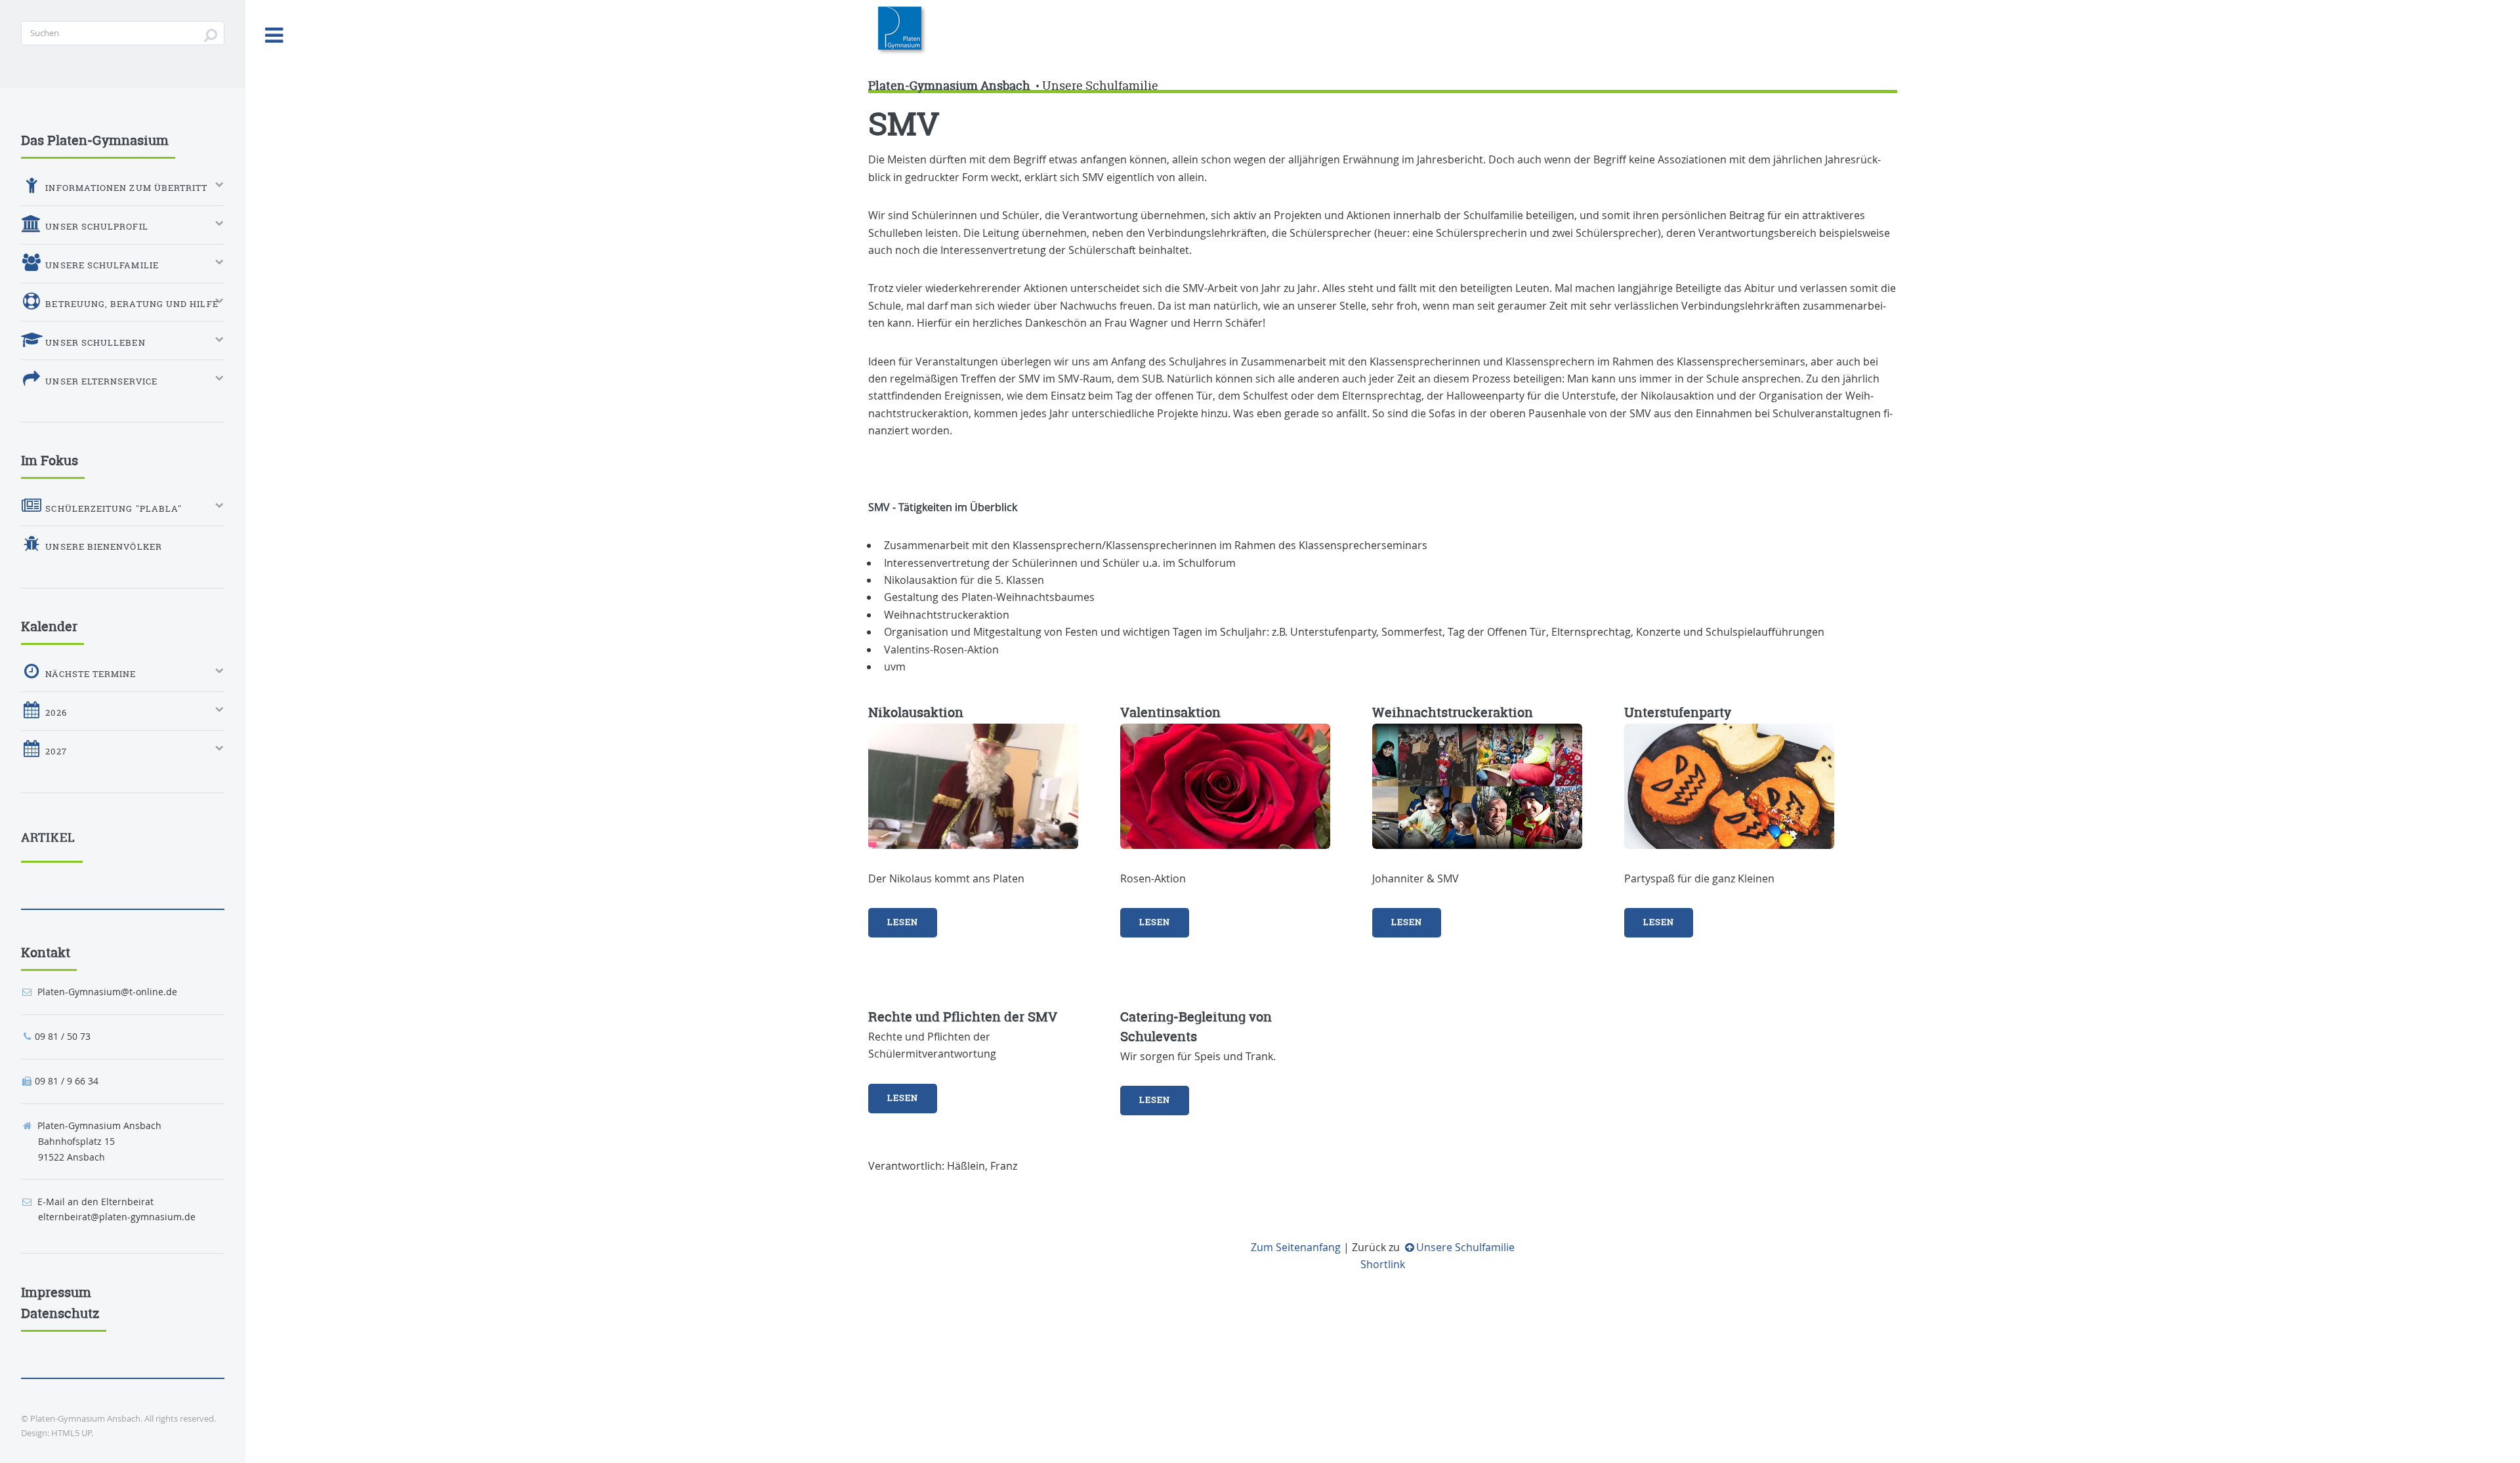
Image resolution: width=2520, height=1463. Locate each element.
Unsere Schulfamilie (1100, 86)
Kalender (49, 626)
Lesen (903, 922)
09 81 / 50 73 (63, 1036)
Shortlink (1383, 1264)
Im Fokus (50, 460)
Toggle (274, 35)
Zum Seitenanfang (1296, 1247)
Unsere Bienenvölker (102, 546)
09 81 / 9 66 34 (67, 1081)
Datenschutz (60, 1313)
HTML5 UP (71, 1433)
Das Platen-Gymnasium (95, 140)
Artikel (49, 837)
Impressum (56, 1292)
